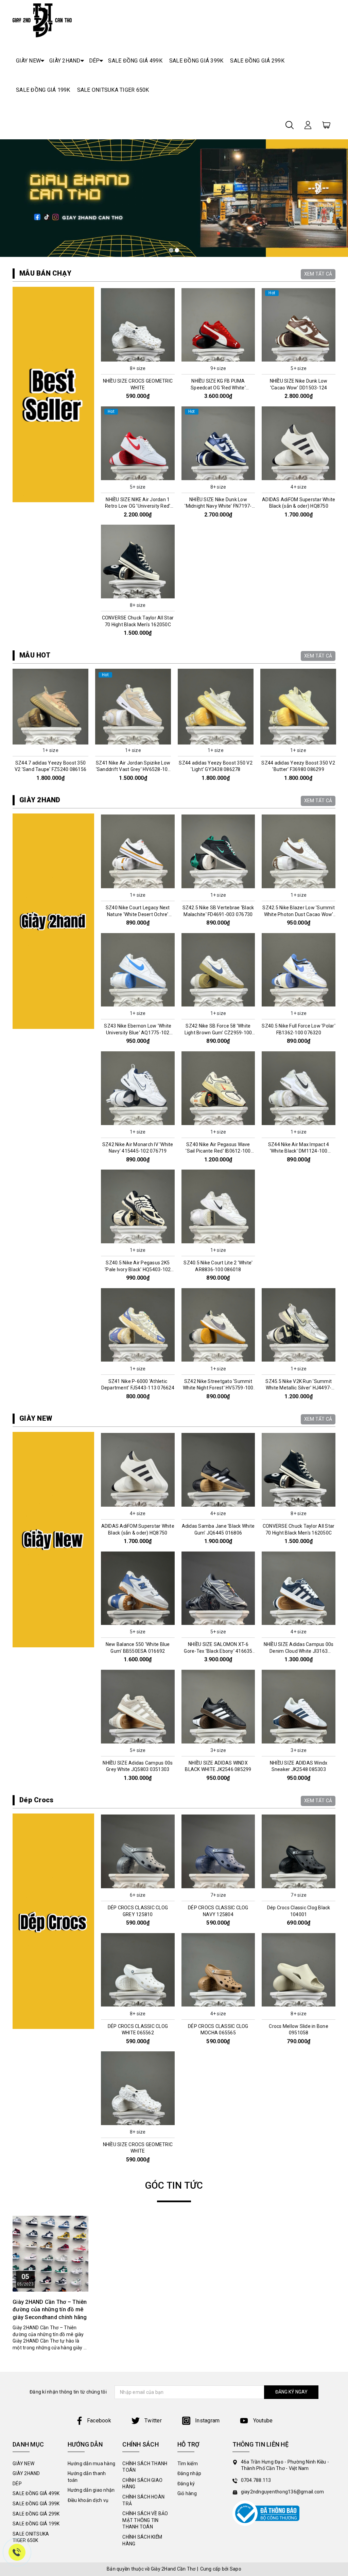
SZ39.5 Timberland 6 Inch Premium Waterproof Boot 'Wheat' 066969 (298, 769)
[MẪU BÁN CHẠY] (53, 395)
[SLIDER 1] (174, 198)
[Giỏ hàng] (326, 124)
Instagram (207, 2421)
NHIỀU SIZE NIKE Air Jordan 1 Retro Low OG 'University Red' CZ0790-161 (138, 506)
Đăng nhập (189, 2473)
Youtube (262, 2421)
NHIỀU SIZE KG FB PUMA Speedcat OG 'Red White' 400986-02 (218, 388)
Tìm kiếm (188, 2464)
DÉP (94, 61)
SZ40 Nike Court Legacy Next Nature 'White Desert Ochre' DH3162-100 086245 (138, 914)
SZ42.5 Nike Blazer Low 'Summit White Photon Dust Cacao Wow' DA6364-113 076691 (299, 914)
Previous (10, 728)
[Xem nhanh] (138, 325)
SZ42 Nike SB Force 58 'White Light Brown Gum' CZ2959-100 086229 (218, 1032)
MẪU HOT (35, 655)
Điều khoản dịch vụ (88, 2500)
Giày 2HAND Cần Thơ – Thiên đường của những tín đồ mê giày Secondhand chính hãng (50, 2310)
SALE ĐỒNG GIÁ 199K (43, 90)
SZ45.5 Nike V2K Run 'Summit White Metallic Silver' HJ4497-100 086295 (299, 1388)
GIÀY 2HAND (65, 61)
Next (338, 728)
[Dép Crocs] (53, 1921)
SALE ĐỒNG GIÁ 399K (196, 61)
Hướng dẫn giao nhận (91, 2490)
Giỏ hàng (187, 2493)
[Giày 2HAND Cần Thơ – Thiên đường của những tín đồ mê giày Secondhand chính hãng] (50, 2254)
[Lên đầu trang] (338, 1798)
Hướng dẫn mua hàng (92, 2464)
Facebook (99, 2421)
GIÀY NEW (28, 61)
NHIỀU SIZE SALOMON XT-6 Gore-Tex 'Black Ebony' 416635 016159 (218, 1651)
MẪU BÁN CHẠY (45, 273)
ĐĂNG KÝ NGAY (291, 2392)
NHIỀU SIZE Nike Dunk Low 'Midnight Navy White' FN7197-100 (218, 506)
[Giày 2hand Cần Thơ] (42, 20)
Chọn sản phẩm (138, 357)
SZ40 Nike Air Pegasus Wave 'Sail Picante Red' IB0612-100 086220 (218, 1151)
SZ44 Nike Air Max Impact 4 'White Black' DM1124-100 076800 (299, 1151)
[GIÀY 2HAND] (53, 921)
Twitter (152, 2421)
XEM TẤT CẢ (318, 274)
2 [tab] (177, 250)
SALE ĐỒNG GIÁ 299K (257, 61)
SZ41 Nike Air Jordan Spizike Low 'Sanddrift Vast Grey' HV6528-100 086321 (51, 769)
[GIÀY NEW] (53, 1540)
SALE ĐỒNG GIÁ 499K (135, 61)
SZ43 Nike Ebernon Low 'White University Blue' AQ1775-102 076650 (138, 1032)
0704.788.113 (256, 2480)
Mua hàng (51, 739)
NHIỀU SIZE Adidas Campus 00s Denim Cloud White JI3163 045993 (299, 1651)
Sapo (236, 2569)
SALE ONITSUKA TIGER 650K (113, 90)
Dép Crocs (36, 1800)
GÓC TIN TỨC (174, 2185)
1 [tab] (171, 250)
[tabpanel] (174, 198)
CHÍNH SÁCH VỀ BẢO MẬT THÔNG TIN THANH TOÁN (145, 2520)
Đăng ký (186, 2484)
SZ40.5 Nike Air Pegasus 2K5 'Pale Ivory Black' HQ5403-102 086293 (138, 1269)
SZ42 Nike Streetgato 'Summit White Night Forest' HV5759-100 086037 (218, 1388)
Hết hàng (218, 1002)
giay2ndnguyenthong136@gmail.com (283, 2492)
